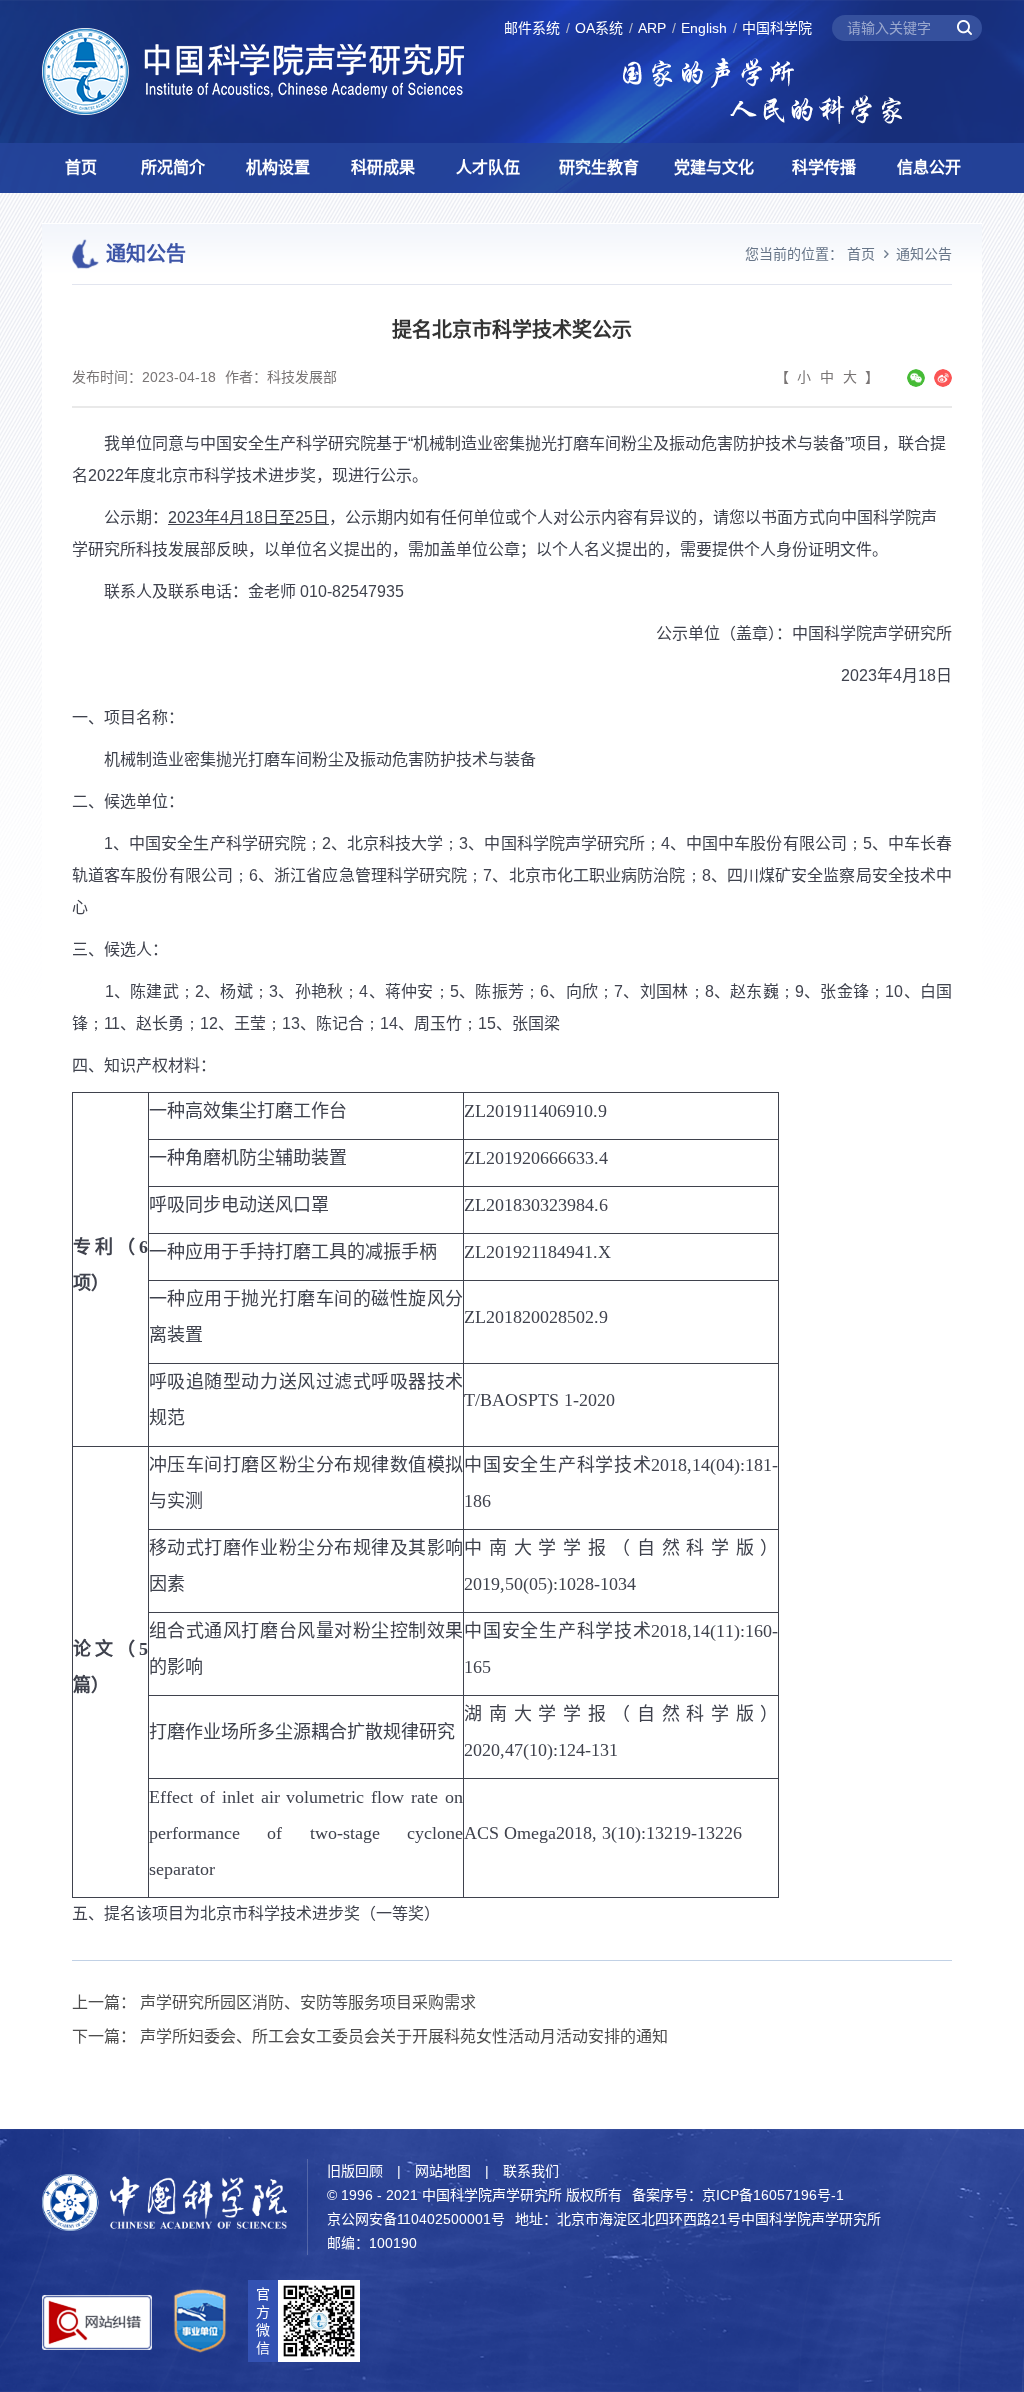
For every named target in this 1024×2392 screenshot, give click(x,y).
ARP (652, 28)
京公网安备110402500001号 (416, 2219)
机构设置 (278, 167)
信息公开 (929, 167)
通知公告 (924, 254)
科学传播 (824, 167)
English (704, 28)
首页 (81, 167)
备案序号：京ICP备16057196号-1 (738, 2195)
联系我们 (531, 2171)
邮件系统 (532, 28)
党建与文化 (714, 167)
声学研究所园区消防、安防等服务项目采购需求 (308, 2002)
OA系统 (599, 28)
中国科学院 (777, 28)
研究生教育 (599, 167)
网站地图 (443, 2171)
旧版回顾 (355, 2171)
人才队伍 (488, 167)
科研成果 (383, 167)
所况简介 (173, 167)
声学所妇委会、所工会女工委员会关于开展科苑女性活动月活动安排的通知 (404, 2036)
